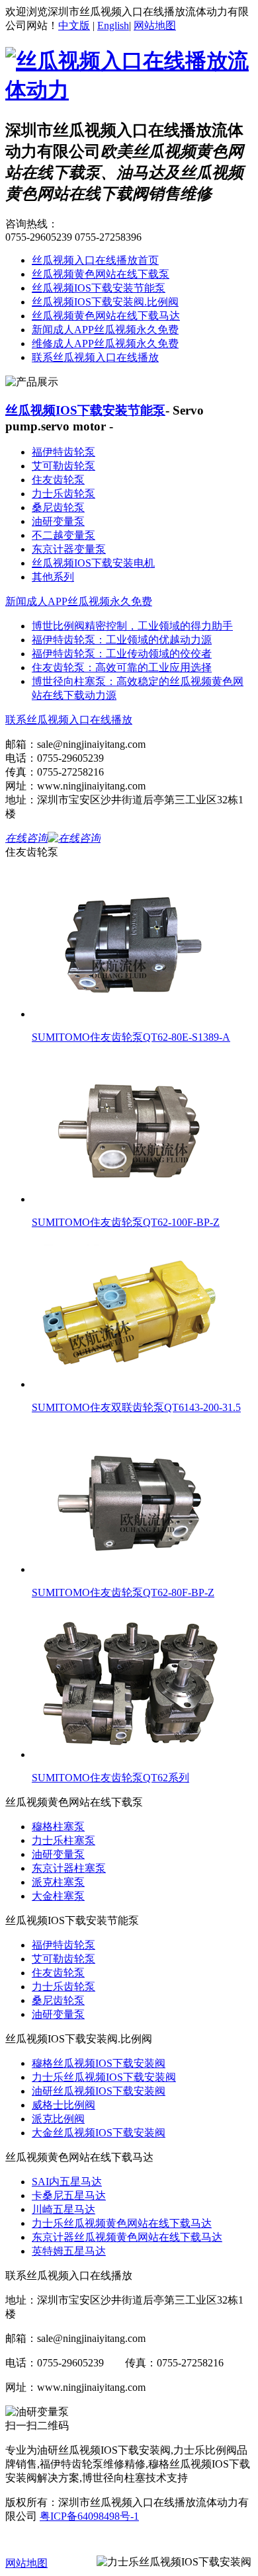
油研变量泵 (58, 521)
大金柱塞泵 (58, 1896)
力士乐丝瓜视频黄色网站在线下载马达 (122, 2223)
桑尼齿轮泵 (58, 507)
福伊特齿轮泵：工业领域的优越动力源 (122, 640)
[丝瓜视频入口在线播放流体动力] (129, 90)
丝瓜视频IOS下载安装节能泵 (99, 288)
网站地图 (155, 25)
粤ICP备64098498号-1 (89, 2516)
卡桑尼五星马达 (69, 2195)
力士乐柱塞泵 (64, 1840)
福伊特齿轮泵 (64, 452)
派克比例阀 (58, 2119)
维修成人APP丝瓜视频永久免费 (105, 343)
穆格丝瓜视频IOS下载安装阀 (99, 2063)
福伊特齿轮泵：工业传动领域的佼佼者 (122, 654)
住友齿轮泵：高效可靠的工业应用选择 (122, 667)
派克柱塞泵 (58, 1882)
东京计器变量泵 (69, 549)
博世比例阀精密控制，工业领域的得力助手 (132, 626)
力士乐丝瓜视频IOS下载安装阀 (104, 2077)
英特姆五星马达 (69, 2251)
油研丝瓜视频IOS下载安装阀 (99, 2091)
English (113, 25)
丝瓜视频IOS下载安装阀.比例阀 (105, 302)
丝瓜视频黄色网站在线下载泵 (101, 274)
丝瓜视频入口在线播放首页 (95, 260)
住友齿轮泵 (58, 480)
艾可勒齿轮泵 (64, 466)
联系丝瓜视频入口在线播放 (95, 357)
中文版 (74, 25)
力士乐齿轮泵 (64, 494)
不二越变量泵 (64, 535)
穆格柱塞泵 (58, 1827)
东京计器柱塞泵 (69, 1868)
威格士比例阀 (64, 2105)
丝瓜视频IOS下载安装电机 (93, 563)
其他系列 (53, 577)
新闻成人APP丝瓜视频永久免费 (105, 330)
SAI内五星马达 (67, 2182)
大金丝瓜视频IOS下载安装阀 (99, 2133)
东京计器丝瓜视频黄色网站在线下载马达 (127, 2237)
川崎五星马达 (64, 2209)
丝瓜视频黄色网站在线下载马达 (106, 316)
